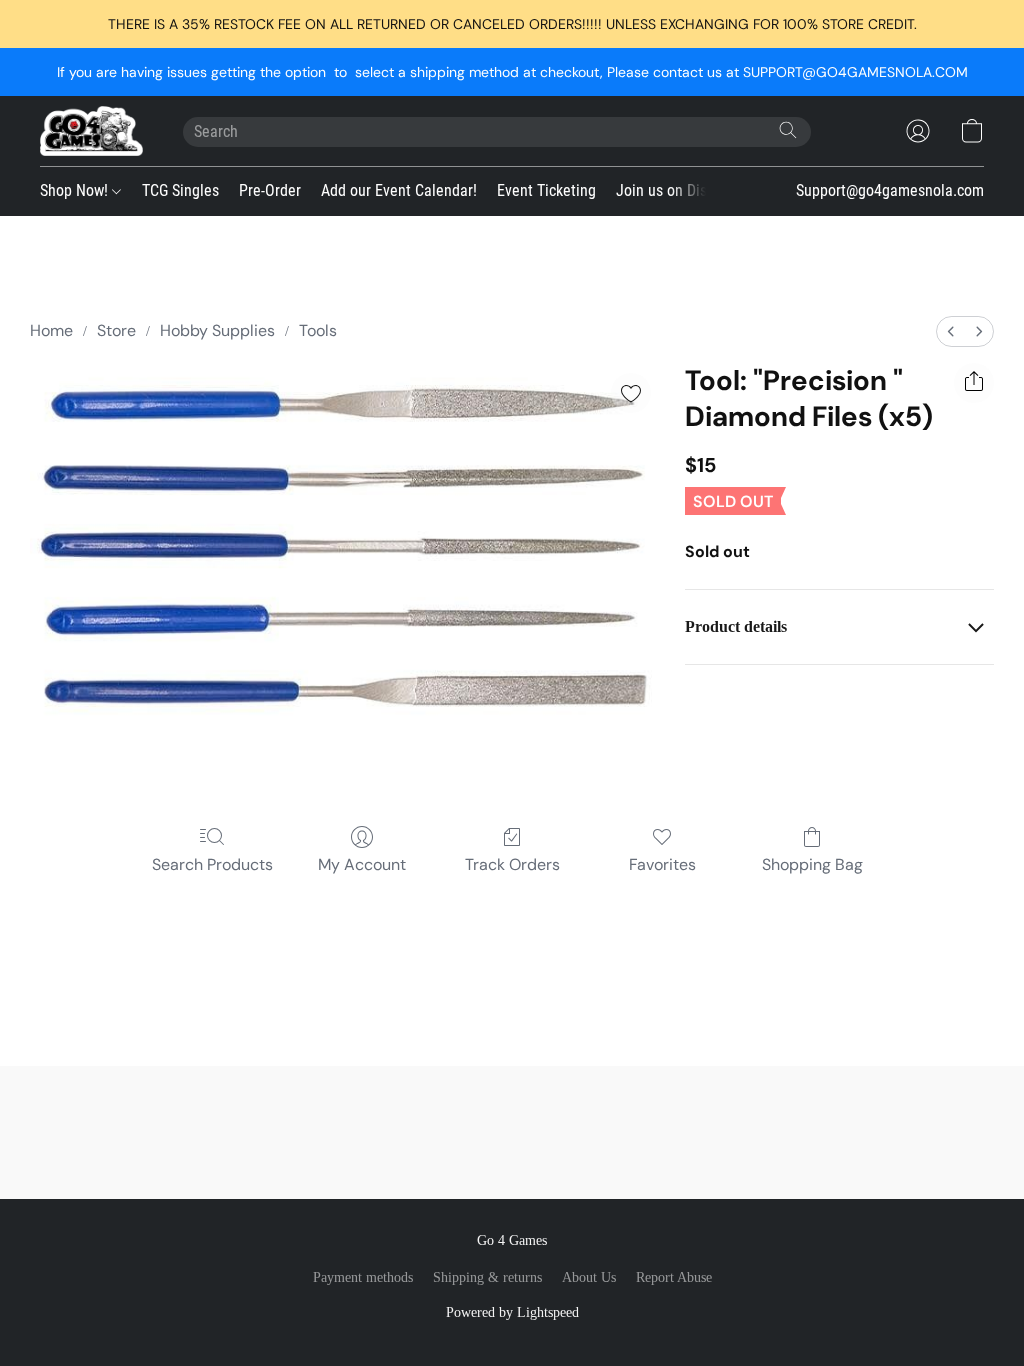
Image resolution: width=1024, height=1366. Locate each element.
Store (116, 330)
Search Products (212, 864)
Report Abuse (674, 1277)
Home (51, 330)
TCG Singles (180, 190)
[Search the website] (788, 130)
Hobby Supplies (217, 330)
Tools (318, 330)
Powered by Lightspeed (512, 1312)
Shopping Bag (812, 864)
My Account (362, 864)
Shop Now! (76, 190)
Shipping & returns (487, 1277)
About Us (589, 1277)
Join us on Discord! (677, 190)
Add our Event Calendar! (399, 190)
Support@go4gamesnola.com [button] (890, 190)
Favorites (662, 864)
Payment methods (363, 1277)
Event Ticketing (546, 190)
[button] (91, 131)
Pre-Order (270, 190)
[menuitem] (951, 331)
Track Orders (512, 864)
